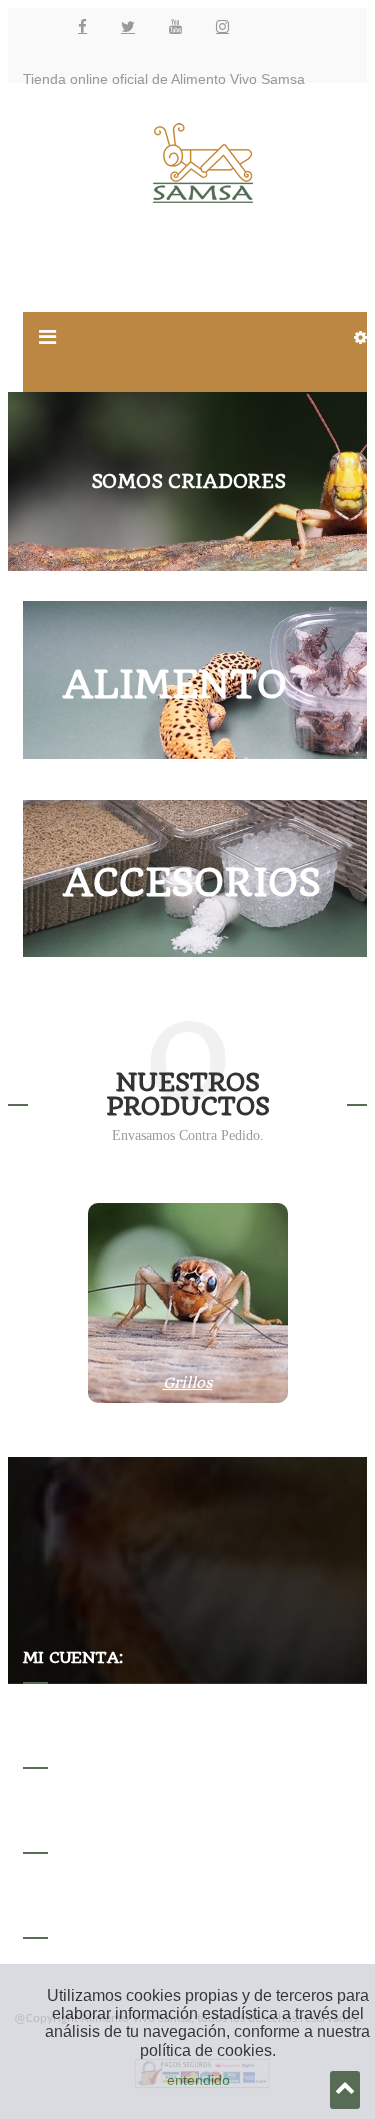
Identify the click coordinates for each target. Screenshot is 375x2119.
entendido (198, 2080)
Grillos (188, 1383)
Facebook (82, 26)
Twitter (128, 26)
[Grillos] (188, 1398)
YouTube (175, 26)
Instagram (222, 26)
